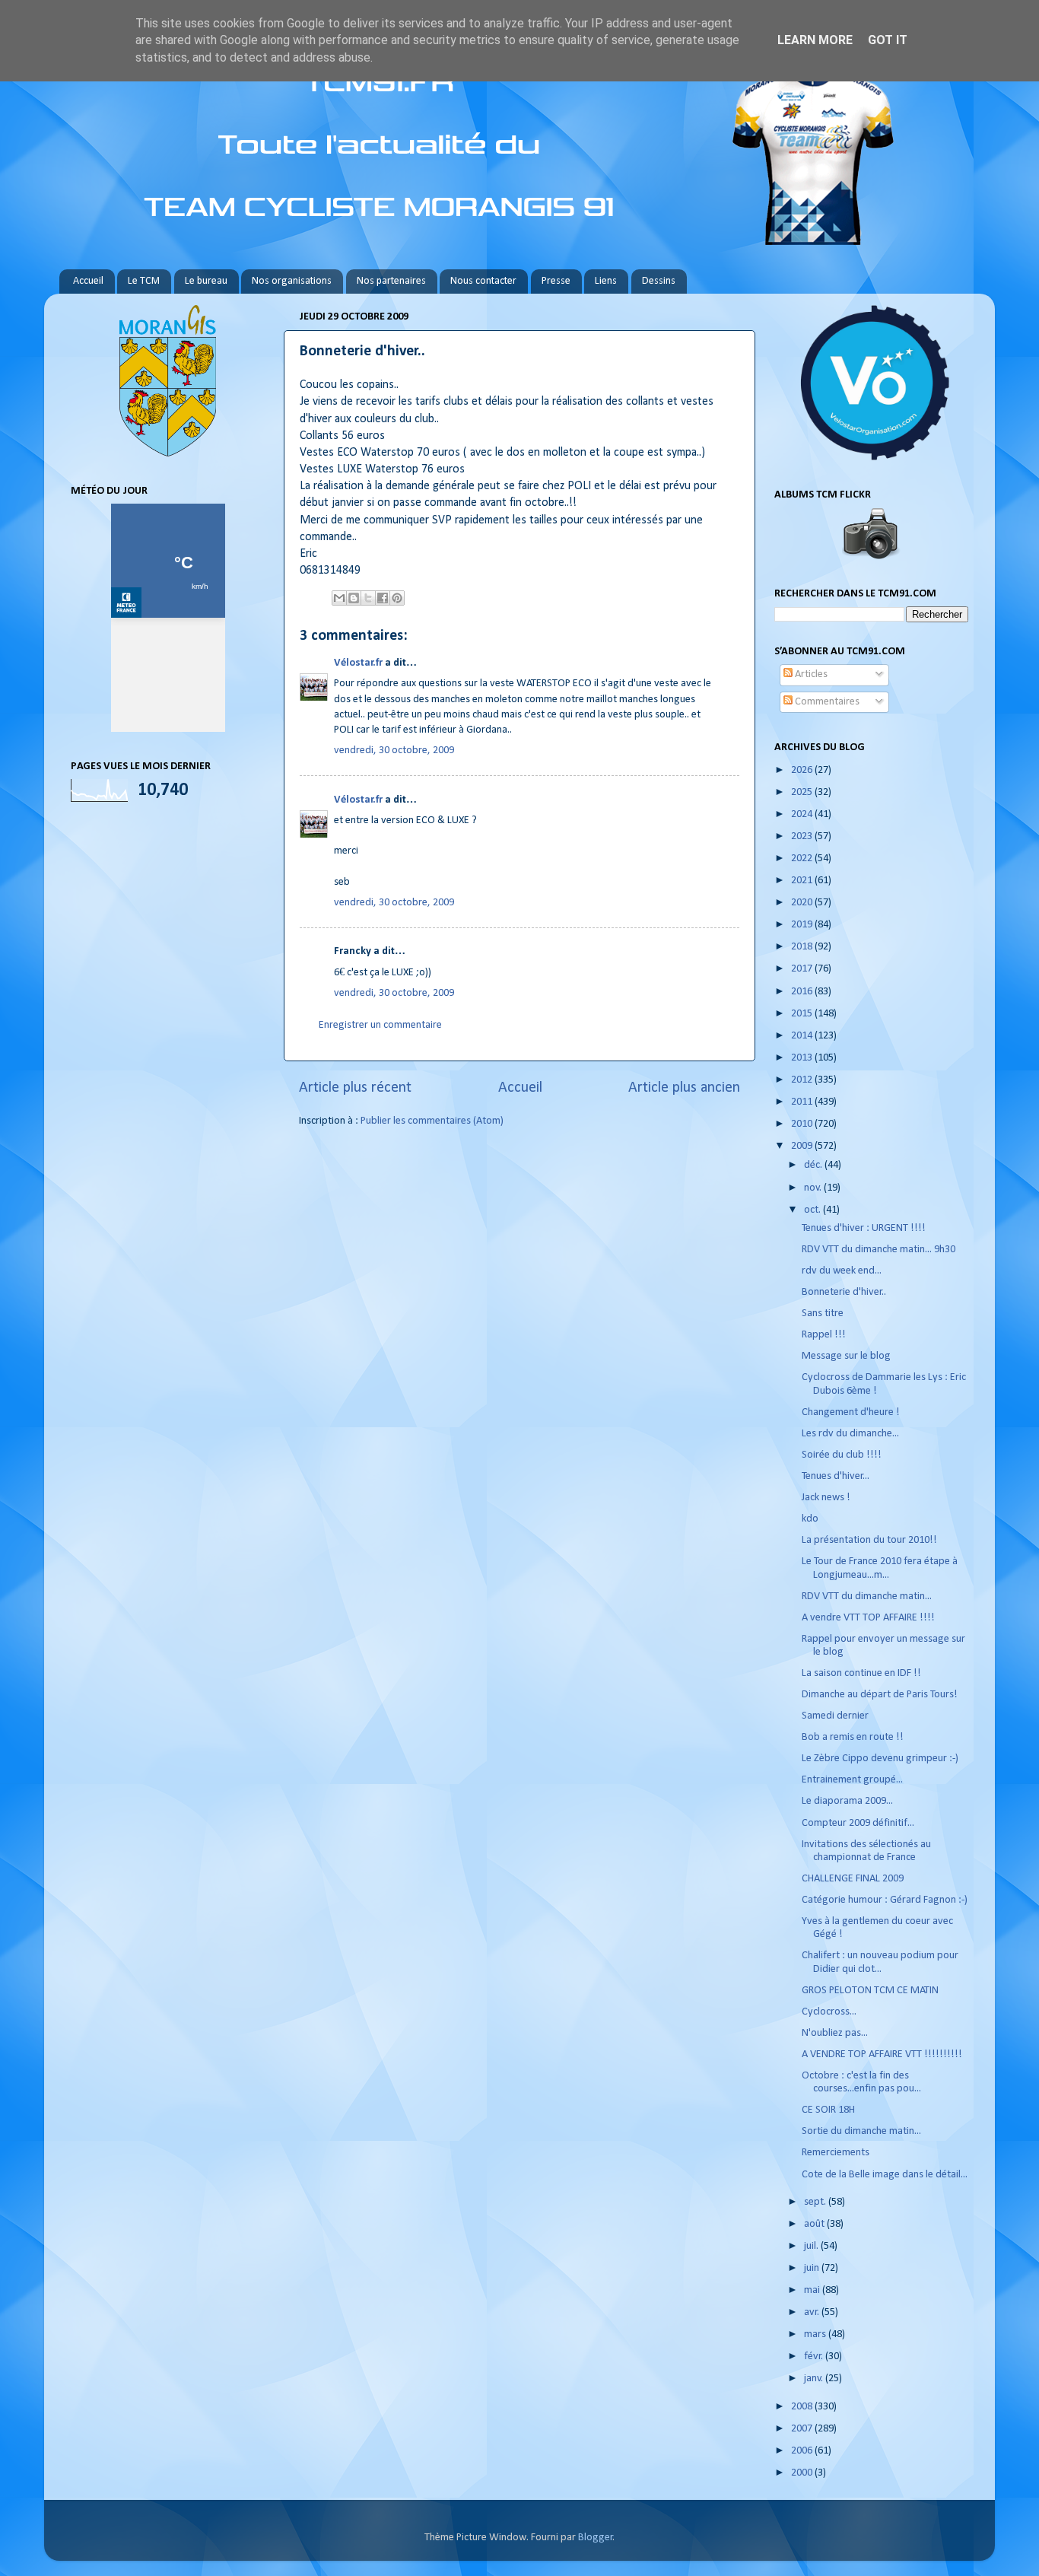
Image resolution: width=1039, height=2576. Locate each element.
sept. (816, 2202)
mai (813, 2290)
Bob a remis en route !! (853, 1737)
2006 (803, 2451)
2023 (803, 836)
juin (813, 2268)
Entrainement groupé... (852, 1780)
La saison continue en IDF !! (861, 1673)
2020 (803, 903)
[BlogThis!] (354, 598)
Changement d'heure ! (851, 1412)
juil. (812, 2246)
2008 (803, 2407)
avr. (813, 2312)
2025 (803, 792)
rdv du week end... (842, 1271)
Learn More (815, 40)
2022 (803, 859)
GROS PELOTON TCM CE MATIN (870, 1991)
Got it (888, 40)
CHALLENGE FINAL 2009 (853, 1879)
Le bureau (206, 281)
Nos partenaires (391, 281)
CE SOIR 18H (828, 2110)
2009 (803, 1146)
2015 (803, 1014)
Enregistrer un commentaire (380, 1025)
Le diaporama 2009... (847, 1801)
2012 (803, 1080)
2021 (803, 881)
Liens (606, 281)
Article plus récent (355, 1088)
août (815, 2224)
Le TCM (144, 281)
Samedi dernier (835, 1716)
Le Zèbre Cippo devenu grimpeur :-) (880, 1759)
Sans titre (823, 1313)
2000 (803, 2473)
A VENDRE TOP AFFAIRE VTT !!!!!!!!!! (882, 2054)
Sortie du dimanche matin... (861, 2131)
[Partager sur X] (368, 598)
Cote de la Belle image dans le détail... (885, 2175)
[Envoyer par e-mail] (339, 598)
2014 (803, 1036)
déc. (814, 1165)
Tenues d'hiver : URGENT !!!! (864, 1228)
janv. (815, 2379)
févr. (815, 2357)
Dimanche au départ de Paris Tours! (880, 1695)
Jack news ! (826, 1498)
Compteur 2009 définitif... (858, 1823)
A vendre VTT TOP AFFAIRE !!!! (868, 1618)
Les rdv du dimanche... (850, 1434)
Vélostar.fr (358, 663)
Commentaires (826, 702)
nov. (814, 1188)
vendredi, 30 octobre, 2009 (394, 751)
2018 (803, 947)
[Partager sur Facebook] (383, 598)
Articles (810, 674)
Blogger (596, 2538)
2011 (803, 1102)
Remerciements (836, 2153)
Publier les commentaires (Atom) (432, 1121)
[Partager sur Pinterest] (397, 598)
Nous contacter (483, 281)
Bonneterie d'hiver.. (844, 1292)
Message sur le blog (846, 1356)
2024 (803, 814)
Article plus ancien (684, 1088)
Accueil (88, 281)
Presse (556, 281)
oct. (813, 1210)
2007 (803, 2429)
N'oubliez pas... (835, 2033)
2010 (803, 1124)
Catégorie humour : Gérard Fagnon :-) (885, 1900)
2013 (803, 1058)
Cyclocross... (829, 2012)
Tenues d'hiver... (836, 1476)
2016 (803, 992)
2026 (803, 770)
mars (816, 2334)
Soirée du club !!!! (842, 1455)
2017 (803, 969)
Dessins (659, 281)
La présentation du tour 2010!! (869, 1540)
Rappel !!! (824, 1335)
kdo (810, 1519)
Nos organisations (292, 281)
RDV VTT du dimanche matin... (867, 1596)
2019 (803, 925)
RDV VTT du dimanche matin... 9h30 (879, 1250)
